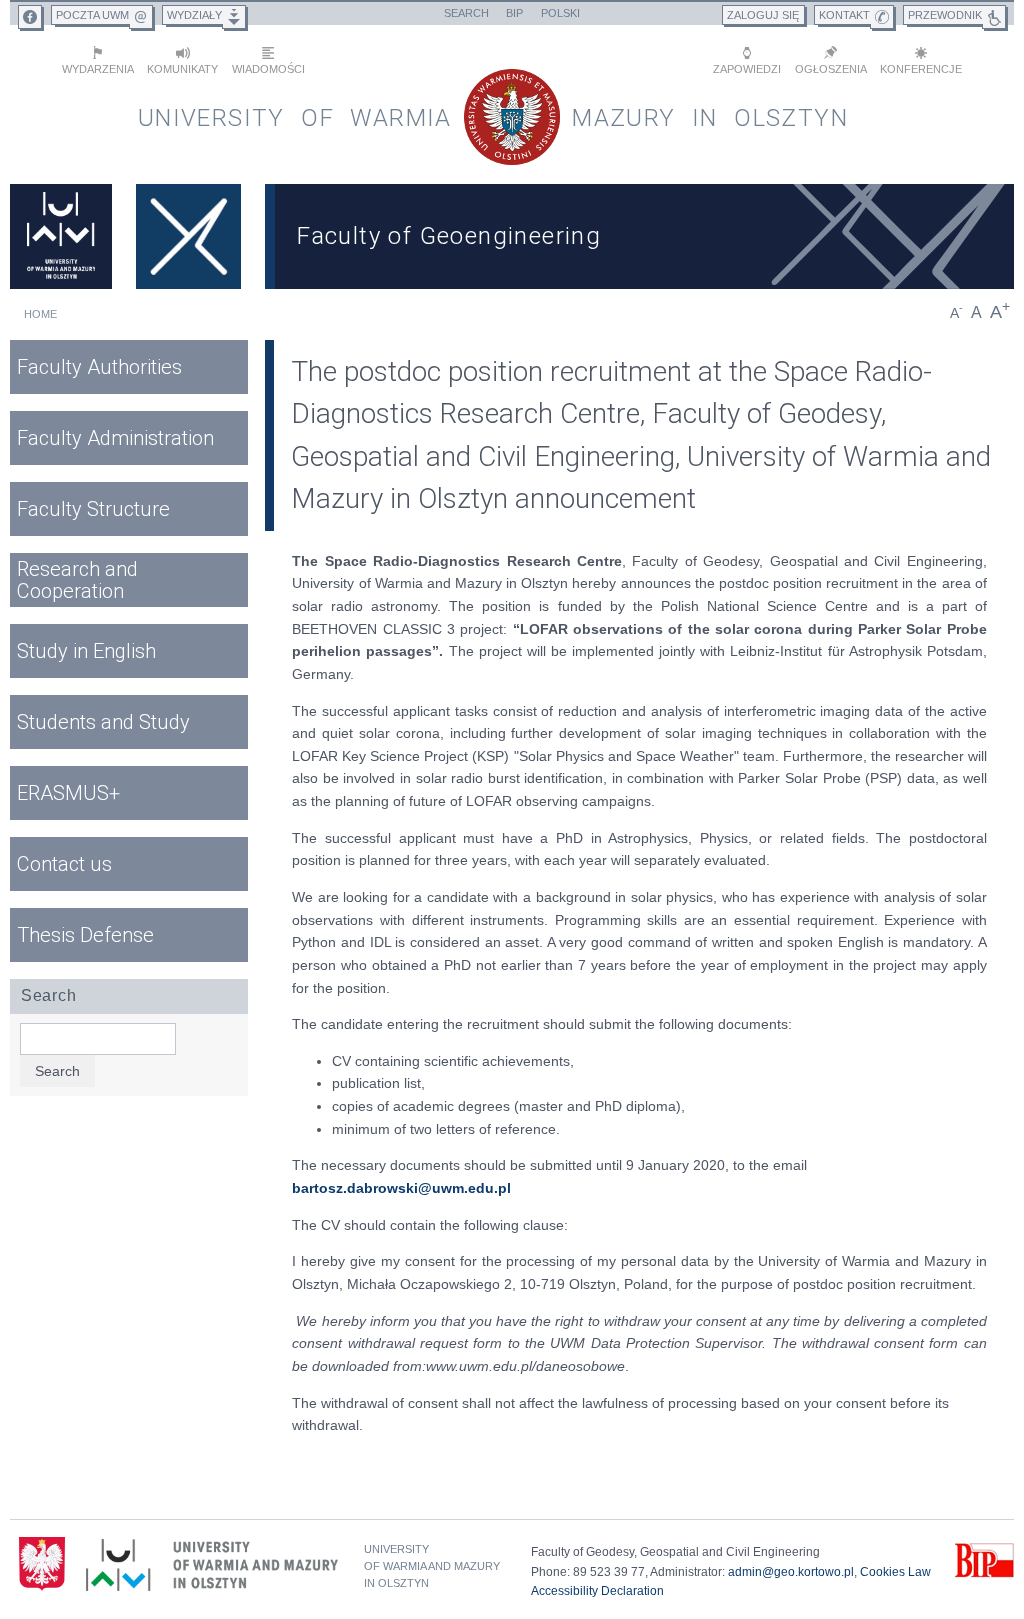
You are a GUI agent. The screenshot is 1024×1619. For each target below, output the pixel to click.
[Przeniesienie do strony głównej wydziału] (188, 236)
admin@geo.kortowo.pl (791, 1572)
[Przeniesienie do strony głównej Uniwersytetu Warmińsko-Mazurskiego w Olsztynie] (61, 236)
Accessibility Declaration (597, 1591)
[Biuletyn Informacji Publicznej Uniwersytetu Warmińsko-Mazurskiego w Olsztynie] (984, 1574)
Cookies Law (895, 1572)
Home (40, 314)
